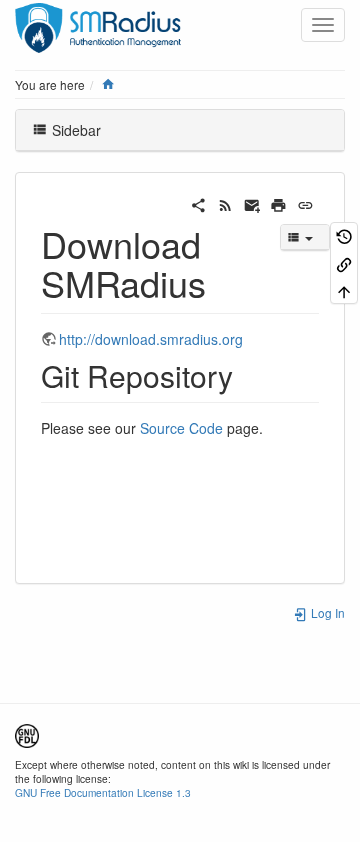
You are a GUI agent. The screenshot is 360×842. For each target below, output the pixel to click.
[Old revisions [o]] (344, 235)
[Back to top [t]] (344, 290)
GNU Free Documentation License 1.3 (103, 792)
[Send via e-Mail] (252, 203)
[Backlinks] (344, 262)
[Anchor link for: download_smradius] (224, 282)
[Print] (278, 203)
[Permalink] (305, 203)
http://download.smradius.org (151, 339)
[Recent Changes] (225, 203)
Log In (326, 612)
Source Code (181, 428)
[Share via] (198, 203)
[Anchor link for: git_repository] (248, 375)
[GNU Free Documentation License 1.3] (27, 733)
